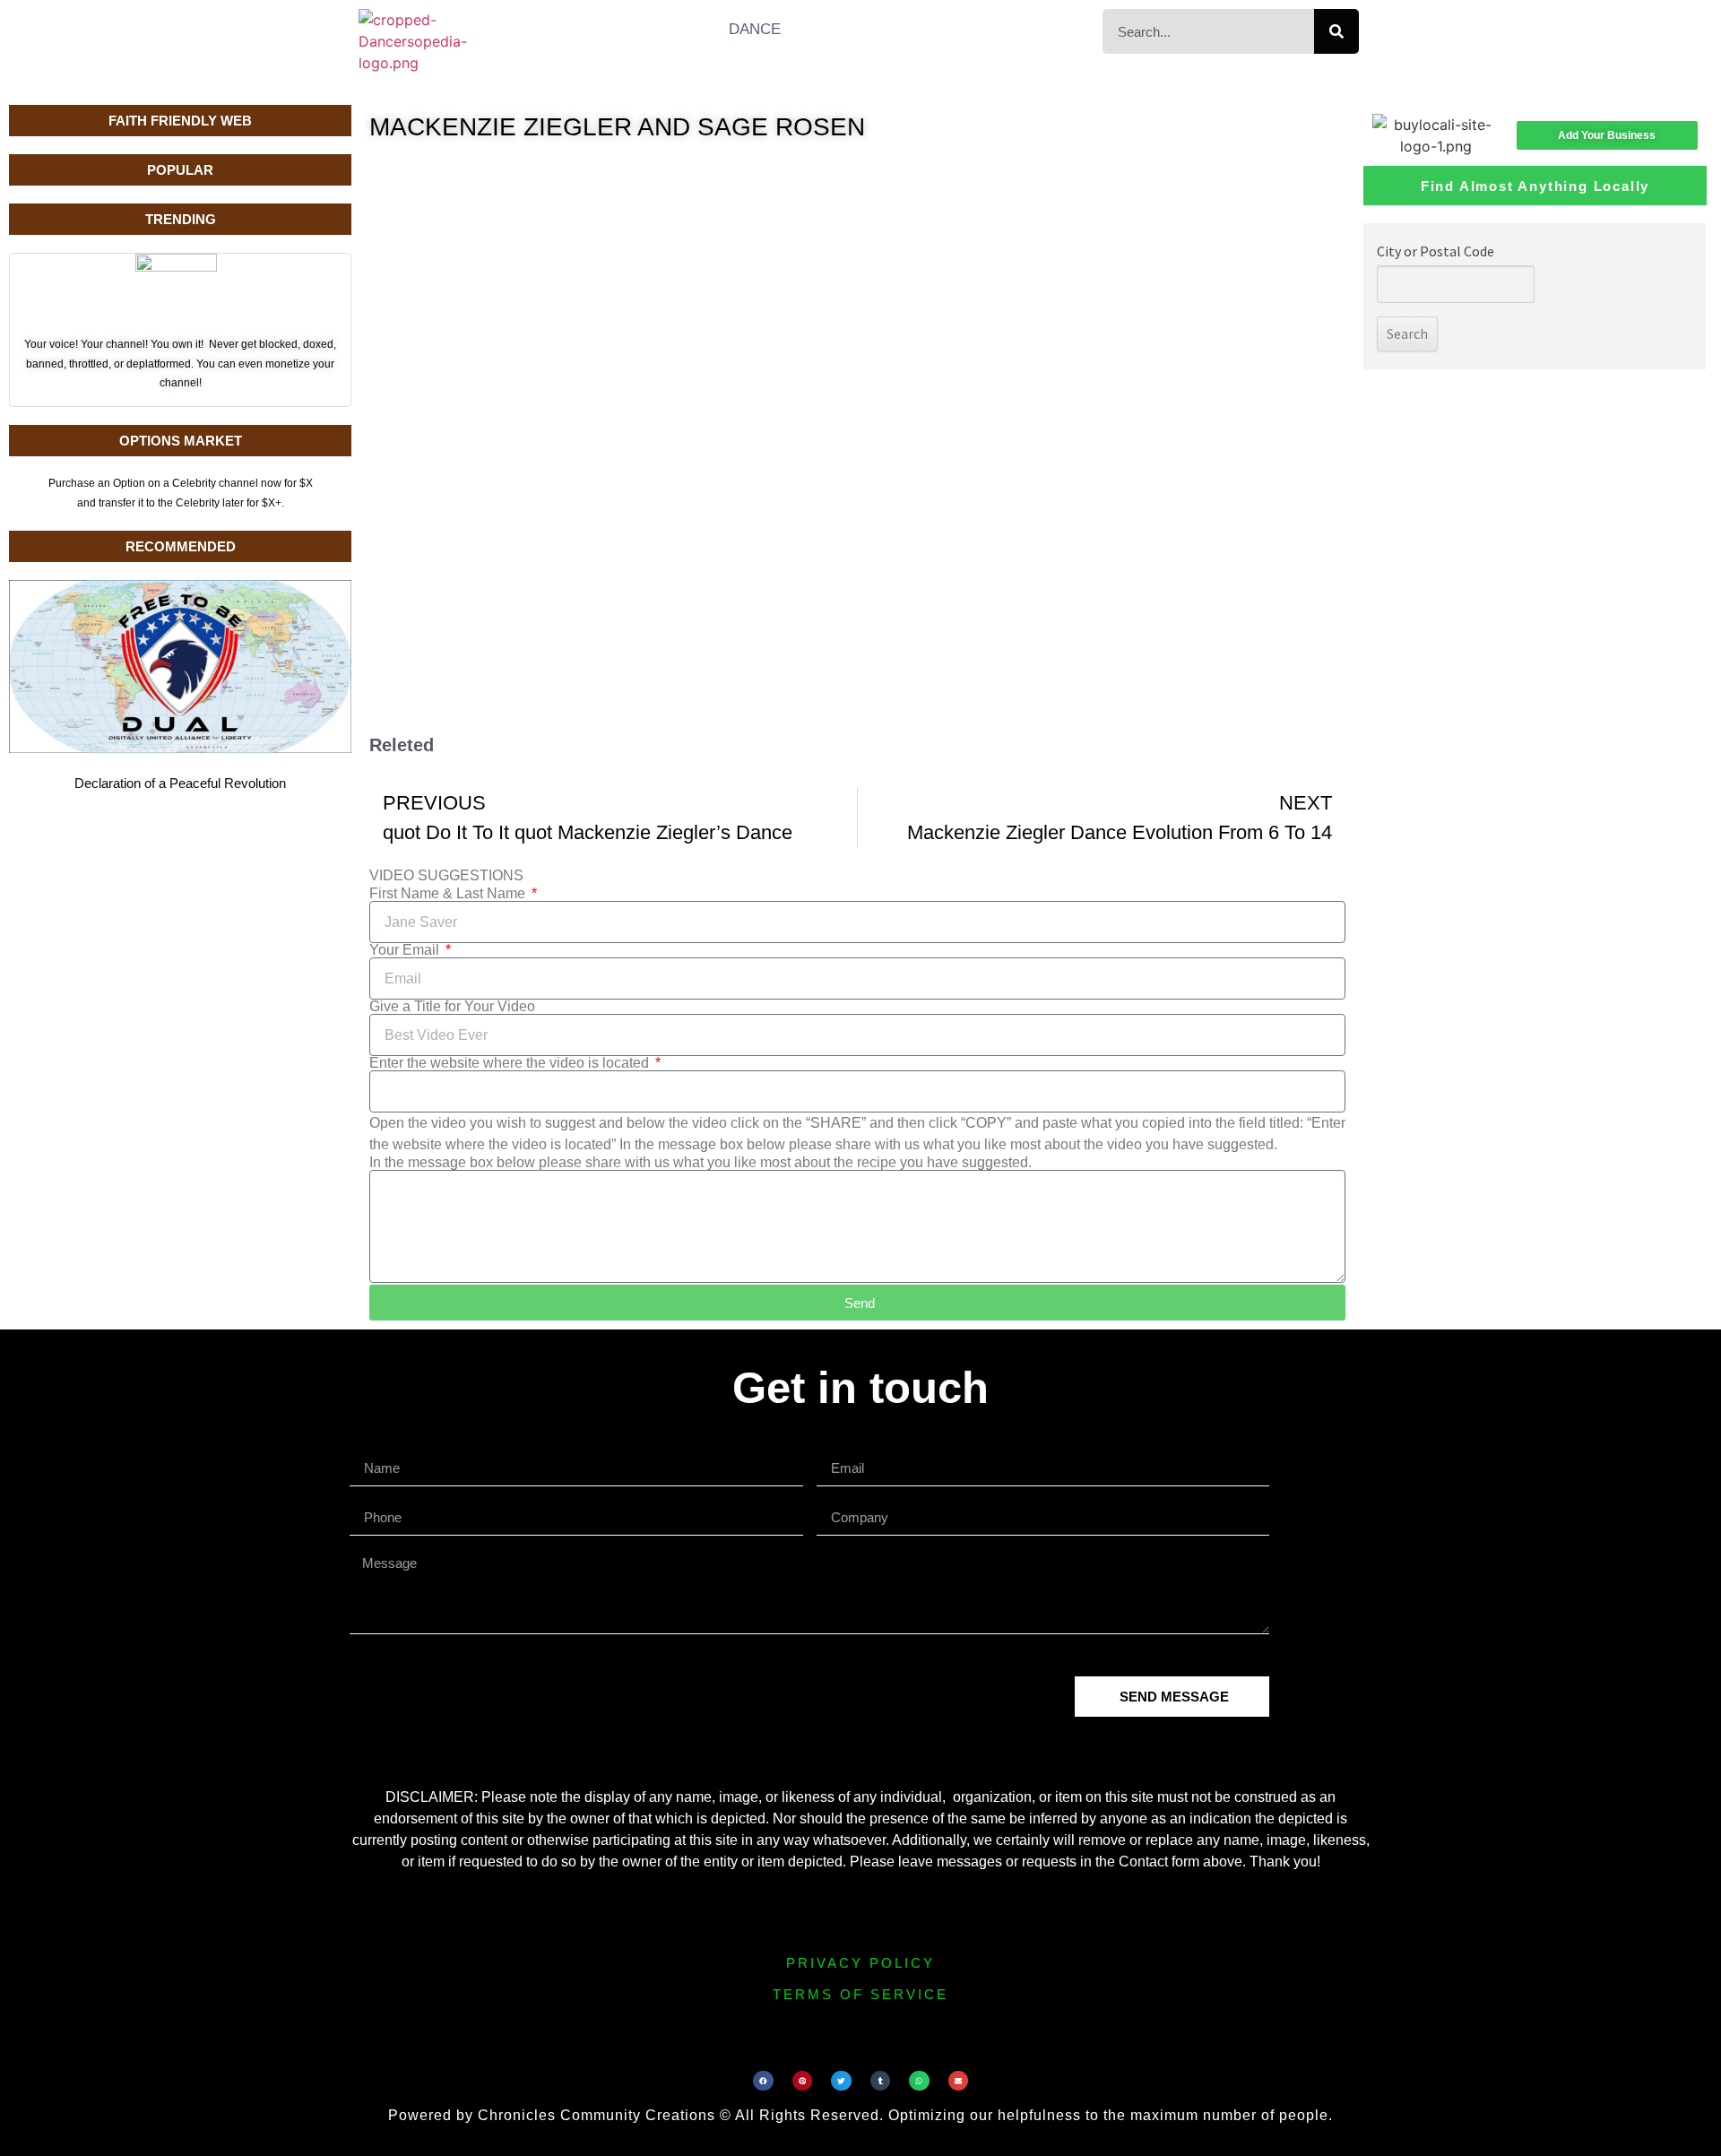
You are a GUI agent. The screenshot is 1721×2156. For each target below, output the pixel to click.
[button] (763, 2081)
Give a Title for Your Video (452, 1007)
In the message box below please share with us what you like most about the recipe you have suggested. (701, 1163)
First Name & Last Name (449, 894)
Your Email (406, 950)
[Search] (1336, 31)
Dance (755, 29)
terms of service (860, 1994)
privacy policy (860, 1963)
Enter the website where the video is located (511, 1063)
